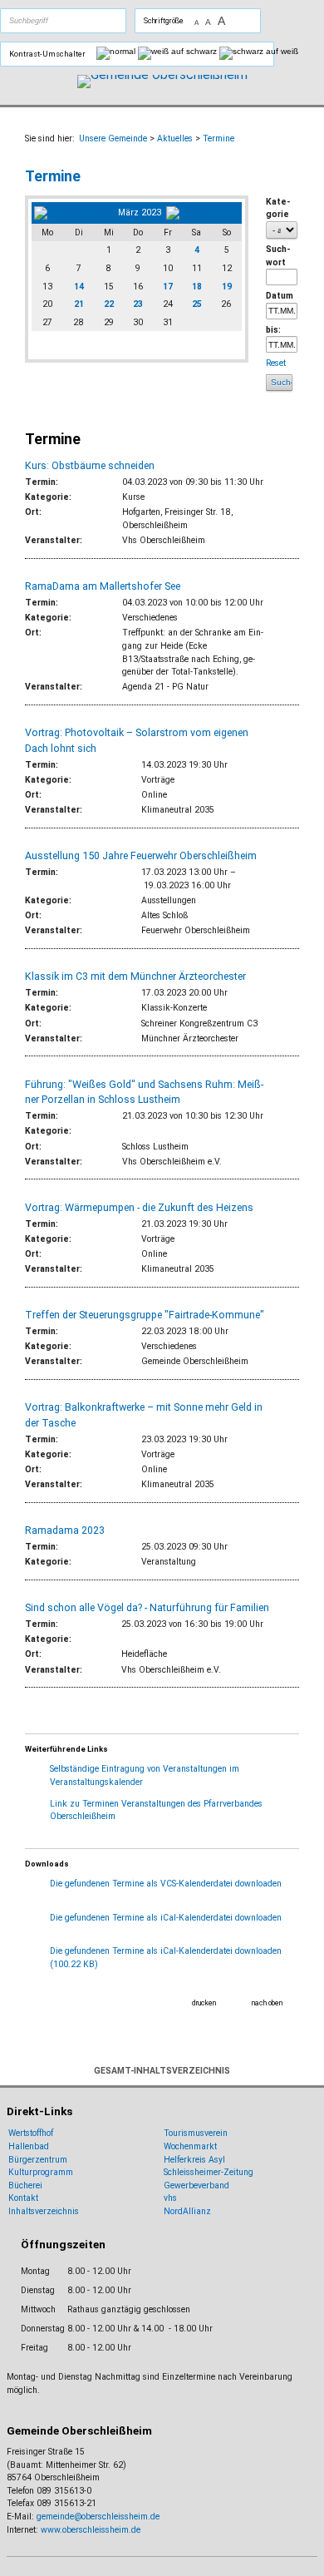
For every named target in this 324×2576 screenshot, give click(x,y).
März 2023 (140, 213)
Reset (277, 363)
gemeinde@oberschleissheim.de (98, 2517)
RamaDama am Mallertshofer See (103, 586)
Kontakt (23, 2198)
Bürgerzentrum (38, 2160)
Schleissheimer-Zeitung (210, 2172)
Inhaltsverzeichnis (44, 2211)
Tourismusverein (196, 2133)
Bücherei (25, 2185)
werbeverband (202, 2185)
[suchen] (82, 21)
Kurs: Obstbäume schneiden (90, 465)
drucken (204, 2003)
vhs (170, 2198)
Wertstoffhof (31, 2133)
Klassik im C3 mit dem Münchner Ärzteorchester (135, 976)
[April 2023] (203, 213)
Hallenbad (29, 2146)
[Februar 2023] (74, 213)
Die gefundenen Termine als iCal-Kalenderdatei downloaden (166, 1918)
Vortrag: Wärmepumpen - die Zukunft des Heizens (139, 1207)
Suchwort (278, 256)
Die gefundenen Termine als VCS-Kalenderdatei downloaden (166, 1884)
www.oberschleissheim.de (91, 2530)
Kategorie (278, 208)
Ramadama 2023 (65, 1530)
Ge (169, 2185)
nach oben (267, 2003)
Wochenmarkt (190, 2146)
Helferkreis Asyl (194, 2160)
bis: (273, 330)
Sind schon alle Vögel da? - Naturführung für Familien (147, 1607)
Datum (280, 296)
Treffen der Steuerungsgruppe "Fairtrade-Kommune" (145, 1315)
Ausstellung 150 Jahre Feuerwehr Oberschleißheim (141, 855)
